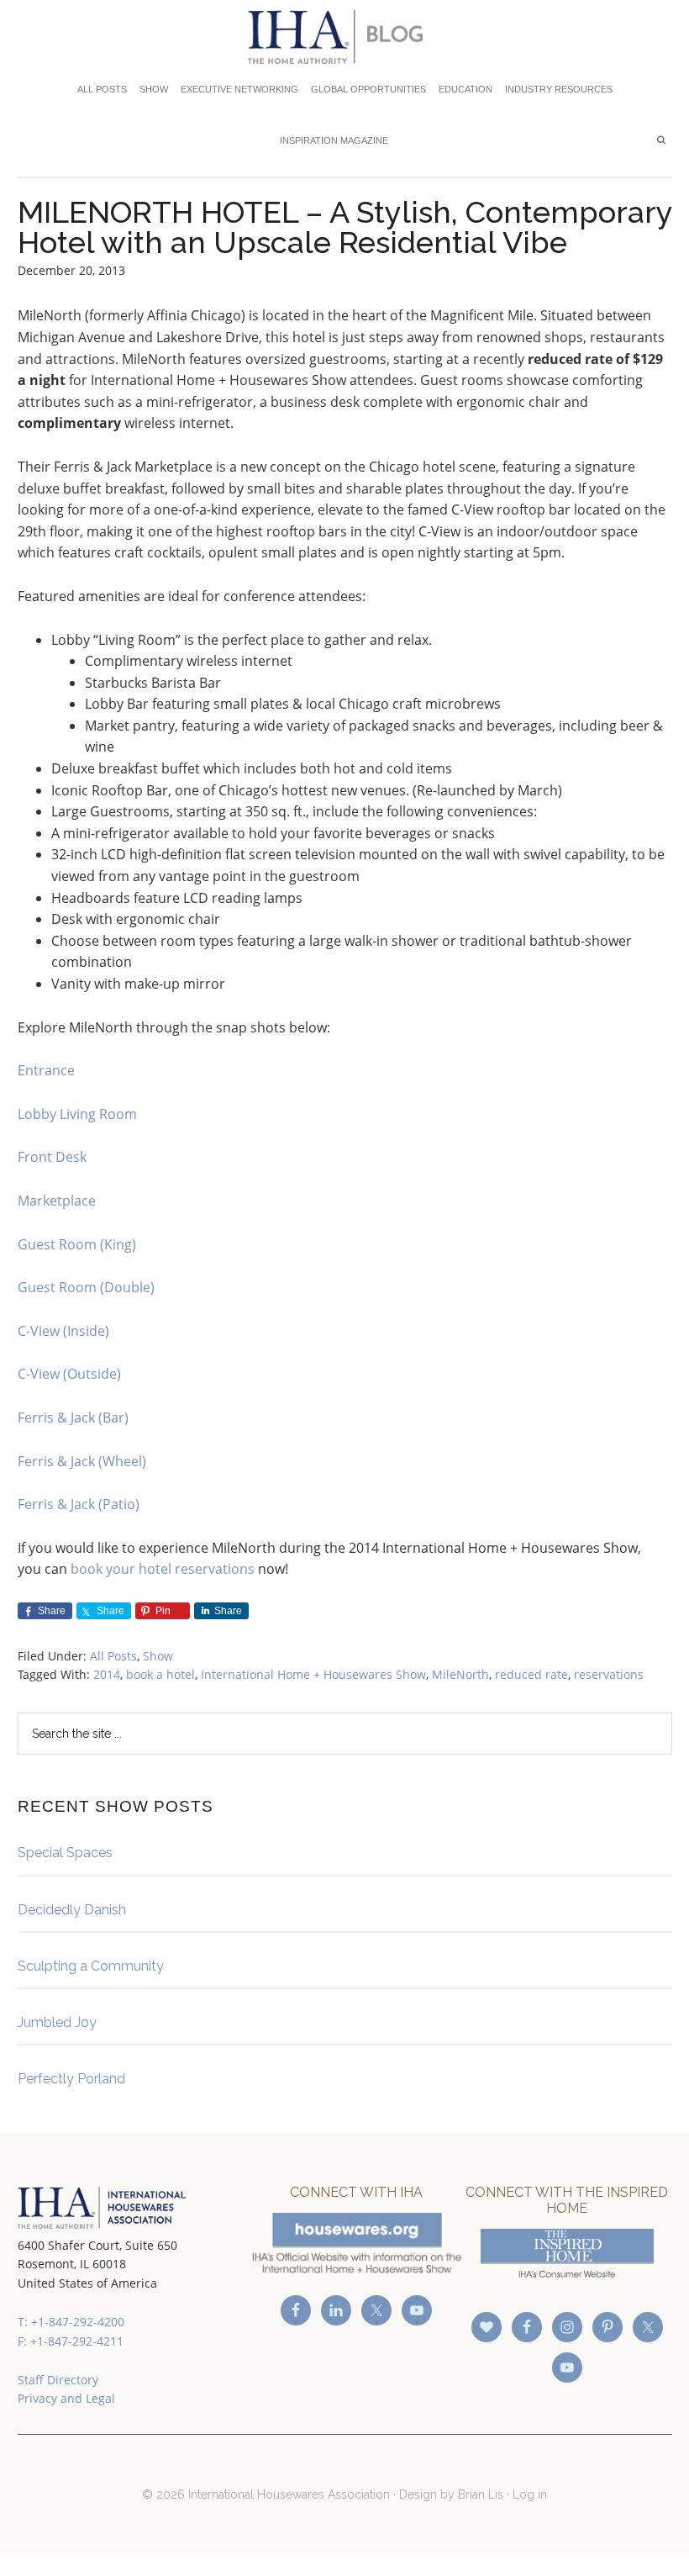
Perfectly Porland (71, 2079)
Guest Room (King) (77, 1244)
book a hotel (160, 1674)
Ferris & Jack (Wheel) (82, 1461)
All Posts (113, 1656)
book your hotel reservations (163, 1569)
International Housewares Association (345, 37)
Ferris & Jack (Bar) (73, 1417)
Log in (530, 2494)
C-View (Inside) (63, 1331)
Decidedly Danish (72, 1910)
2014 (107, 1674)
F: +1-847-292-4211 (71, 2341)
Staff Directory (58, 2380)
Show (158, 1656)
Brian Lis (481, 2494)
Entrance (46, 1070)
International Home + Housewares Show (313, 1674)
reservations (609, 1674)
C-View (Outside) (69, 1374)
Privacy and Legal (66, 2398)
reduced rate (531, 1674)
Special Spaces (65, 1853)
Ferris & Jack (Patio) (79, 1504)
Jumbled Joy (57, 2022)
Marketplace (57, 1201)
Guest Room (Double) (86, 1287)
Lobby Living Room (77, 1114)
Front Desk (52, 1157)
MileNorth (460, 1674)
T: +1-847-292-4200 (71, 2322)
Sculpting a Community (91, 1966)
